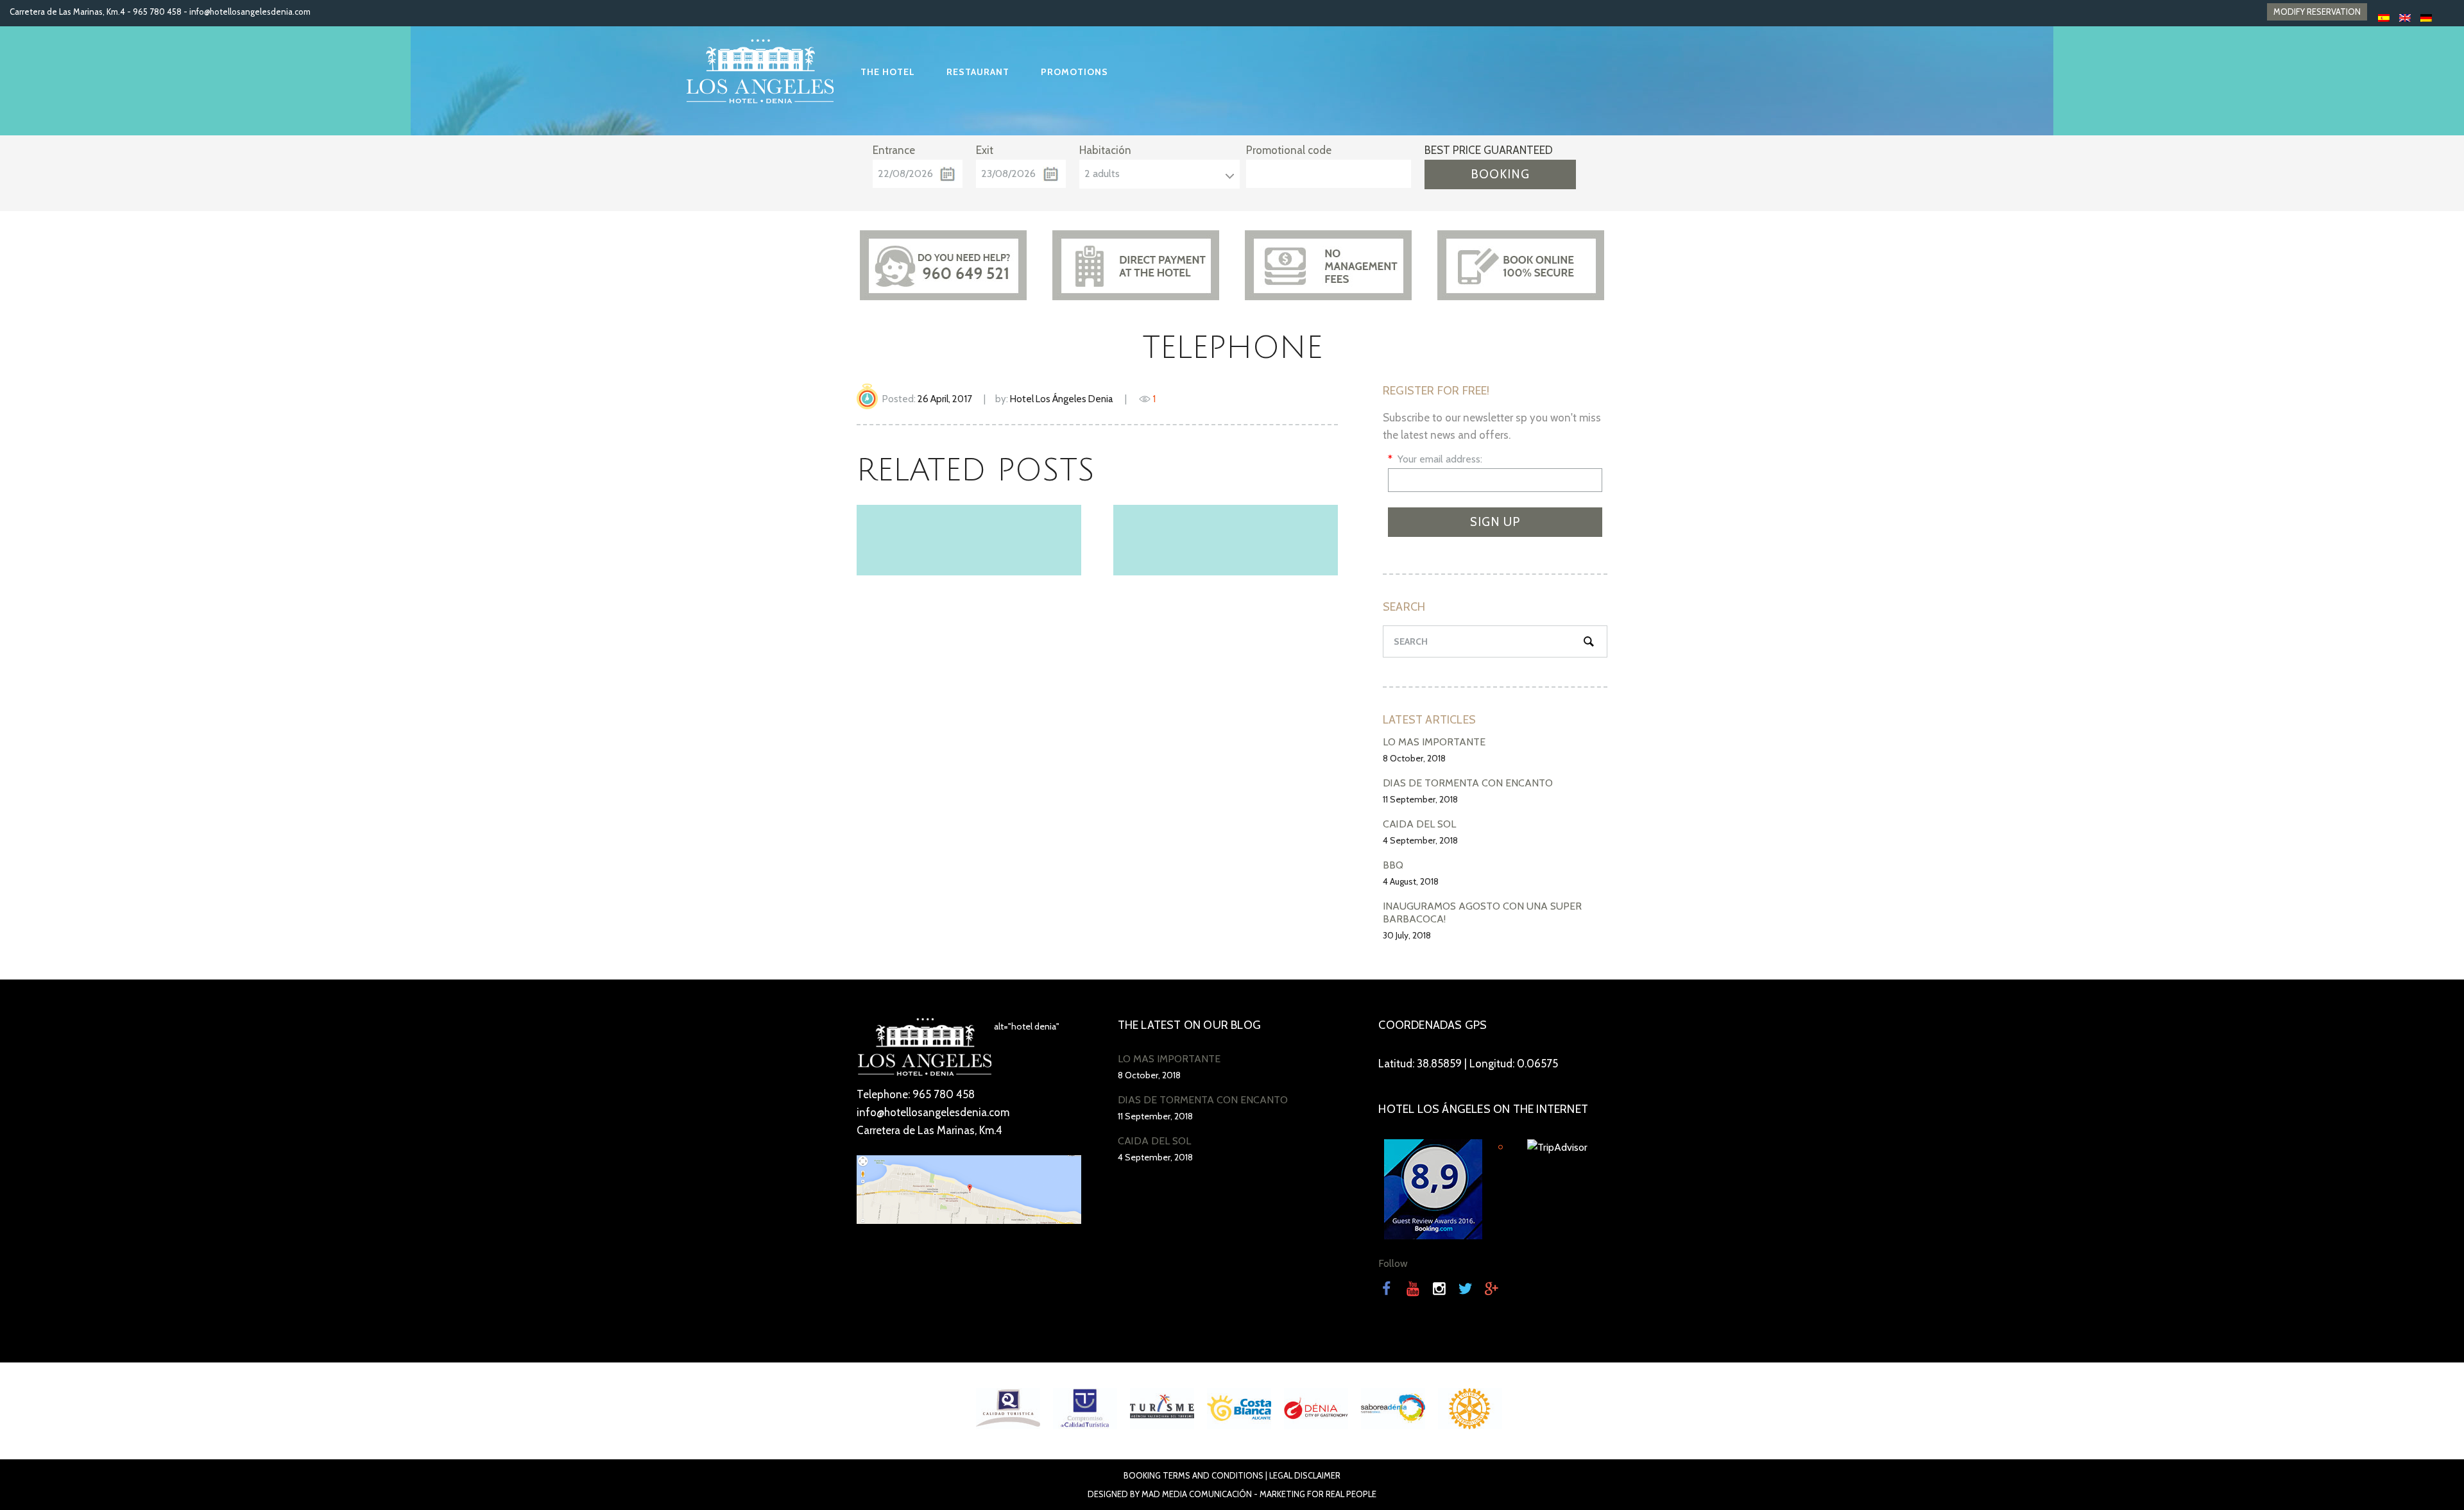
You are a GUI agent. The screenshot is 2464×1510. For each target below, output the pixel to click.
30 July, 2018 (1407, 935)
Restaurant (978, 72)
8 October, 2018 (1414, 758)
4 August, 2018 (1411, 881)
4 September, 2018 (1420, 840)
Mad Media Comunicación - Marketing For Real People (1259, 1494)
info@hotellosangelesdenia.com (250, 12)
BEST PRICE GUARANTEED (1489, 150)
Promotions (1074, 72)
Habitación (1105, 150)
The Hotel (888, 72)
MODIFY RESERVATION (2317, 12)
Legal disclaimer (1305, 1475)
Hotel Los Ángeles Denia (1062, 399)
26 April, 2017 (945, 399)
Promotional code (1289, 150)
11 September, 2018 (1420, 799)
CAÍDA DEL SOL (1419, 824)
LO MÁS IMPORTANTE (1434, 742)
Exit (985, 150)
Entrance (894, 150)
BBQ (1393, 865)
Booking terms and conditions (1193, 1475)
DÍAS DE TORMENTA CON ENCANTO (1468, 783)
